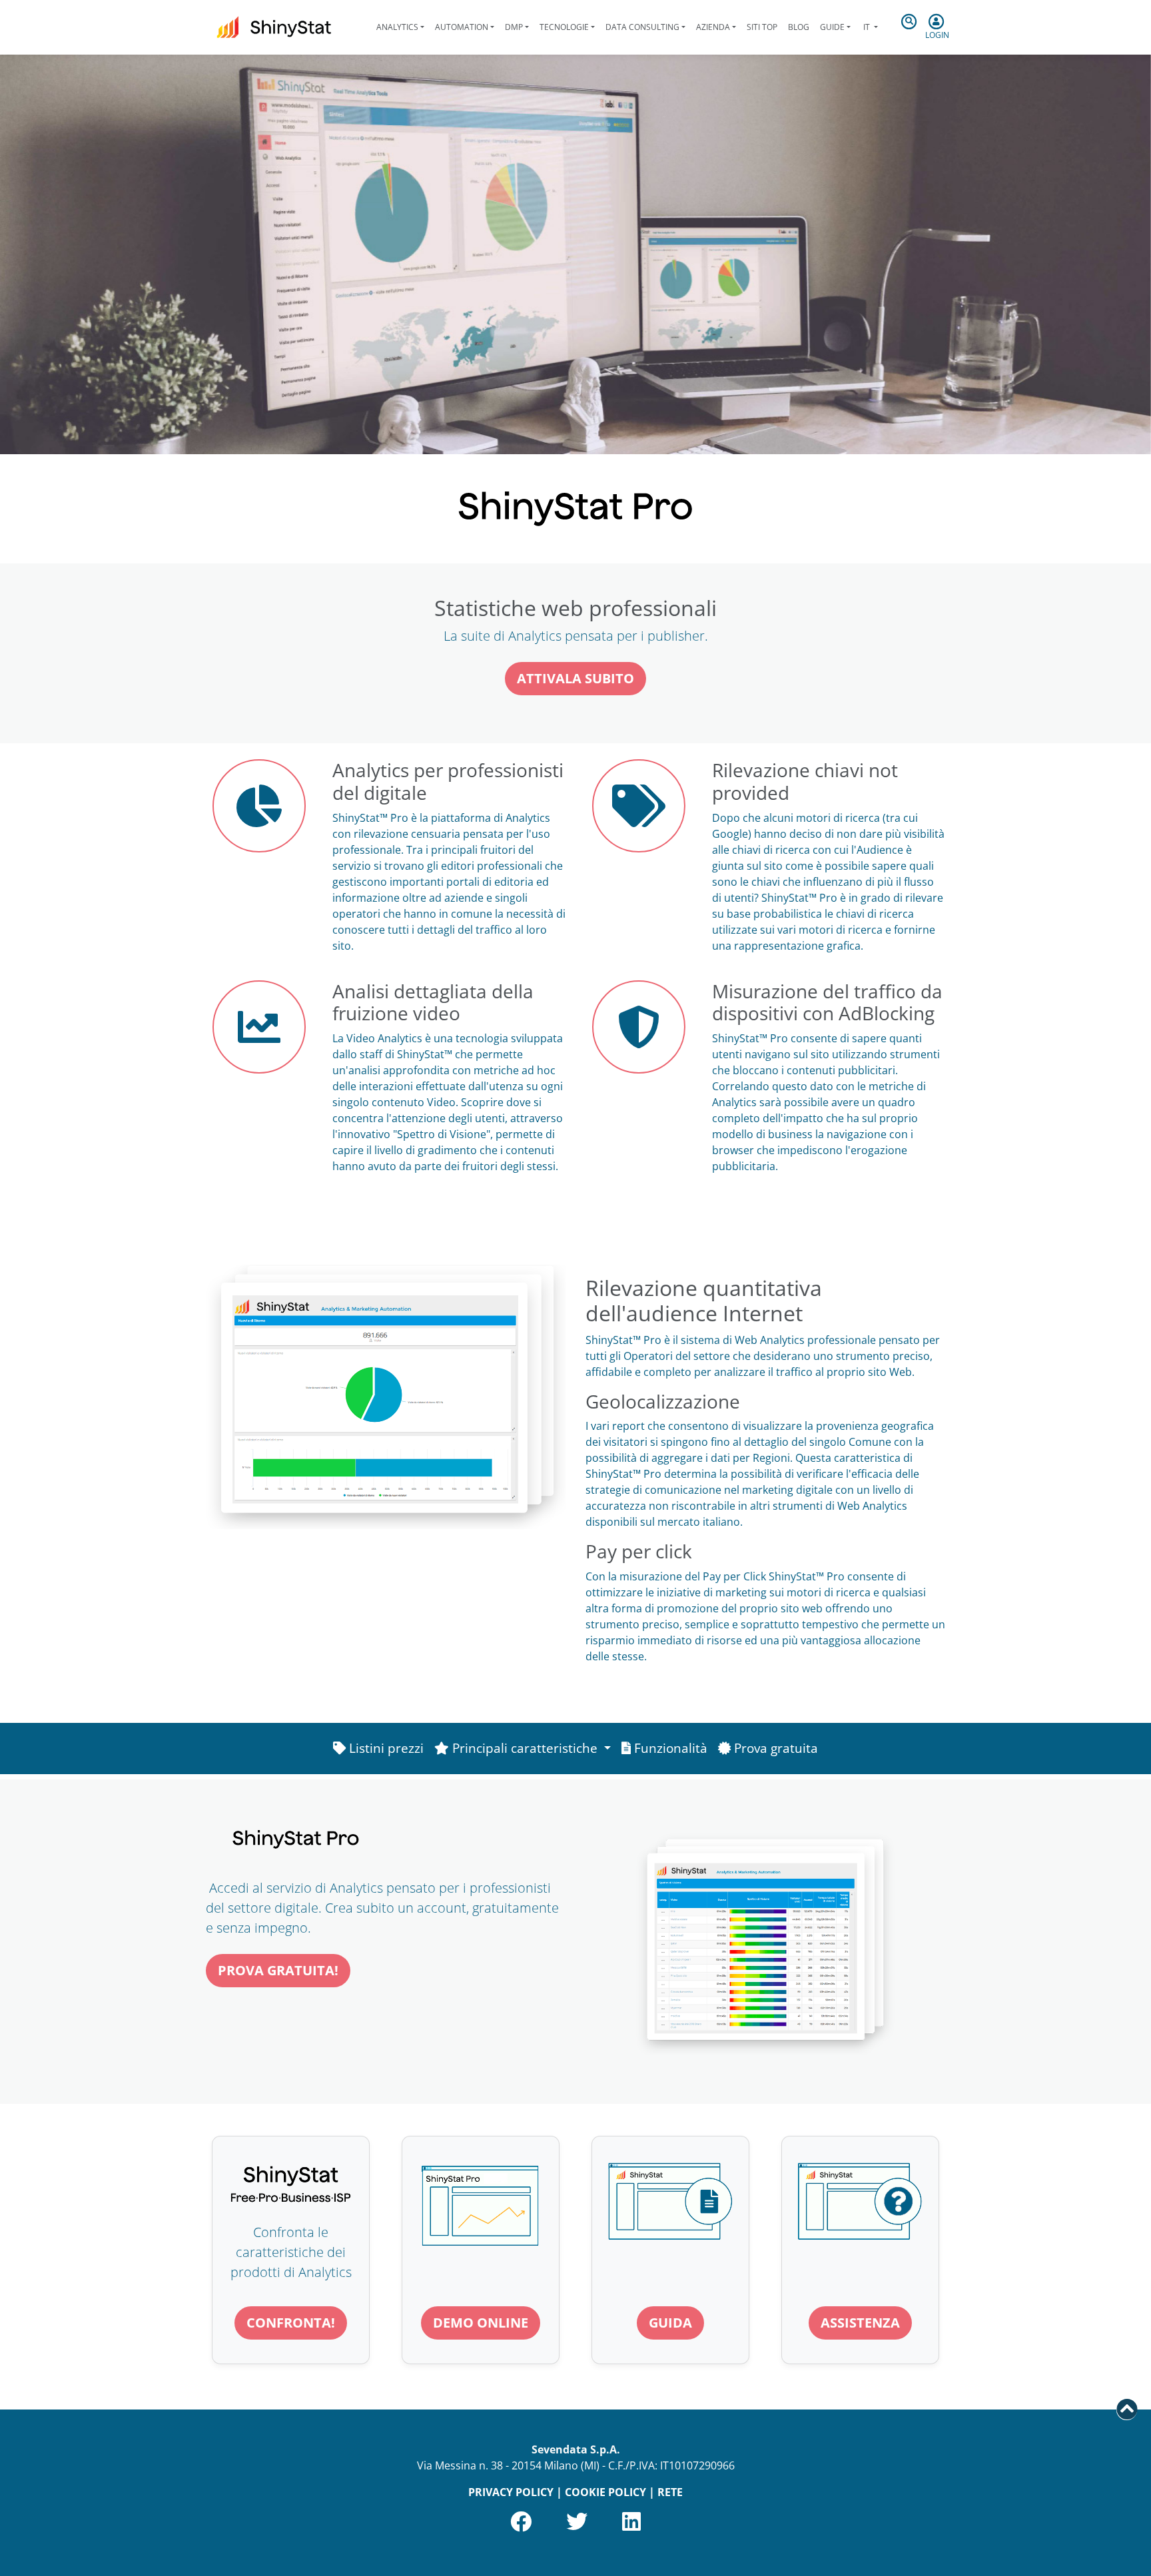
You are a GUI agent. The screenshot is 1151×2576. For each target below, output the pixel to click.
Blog (799, 27)
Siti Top (762, 27)
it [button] (867, 27)
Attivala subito (575, 678)
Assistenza (860, 2323)
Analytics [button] (397, 27)
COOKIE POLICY (605, 2492)
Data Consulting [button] (642, 27)
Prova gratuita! (278, 1970)
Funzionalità (669, 1748)
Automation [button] (462, 27)
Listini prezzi (385, 1748)
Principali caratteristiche (525, 1748)
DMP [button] (514, 27)
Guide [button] (832, 27)
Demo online (481, 2323)
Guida (670, 2323)
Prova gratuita (774, 1748)
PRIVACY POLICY (511, 2492)
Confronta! (291, 2323)
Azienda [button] (713, 27)
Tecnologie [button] (564, 27)
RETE (670, 2492)
